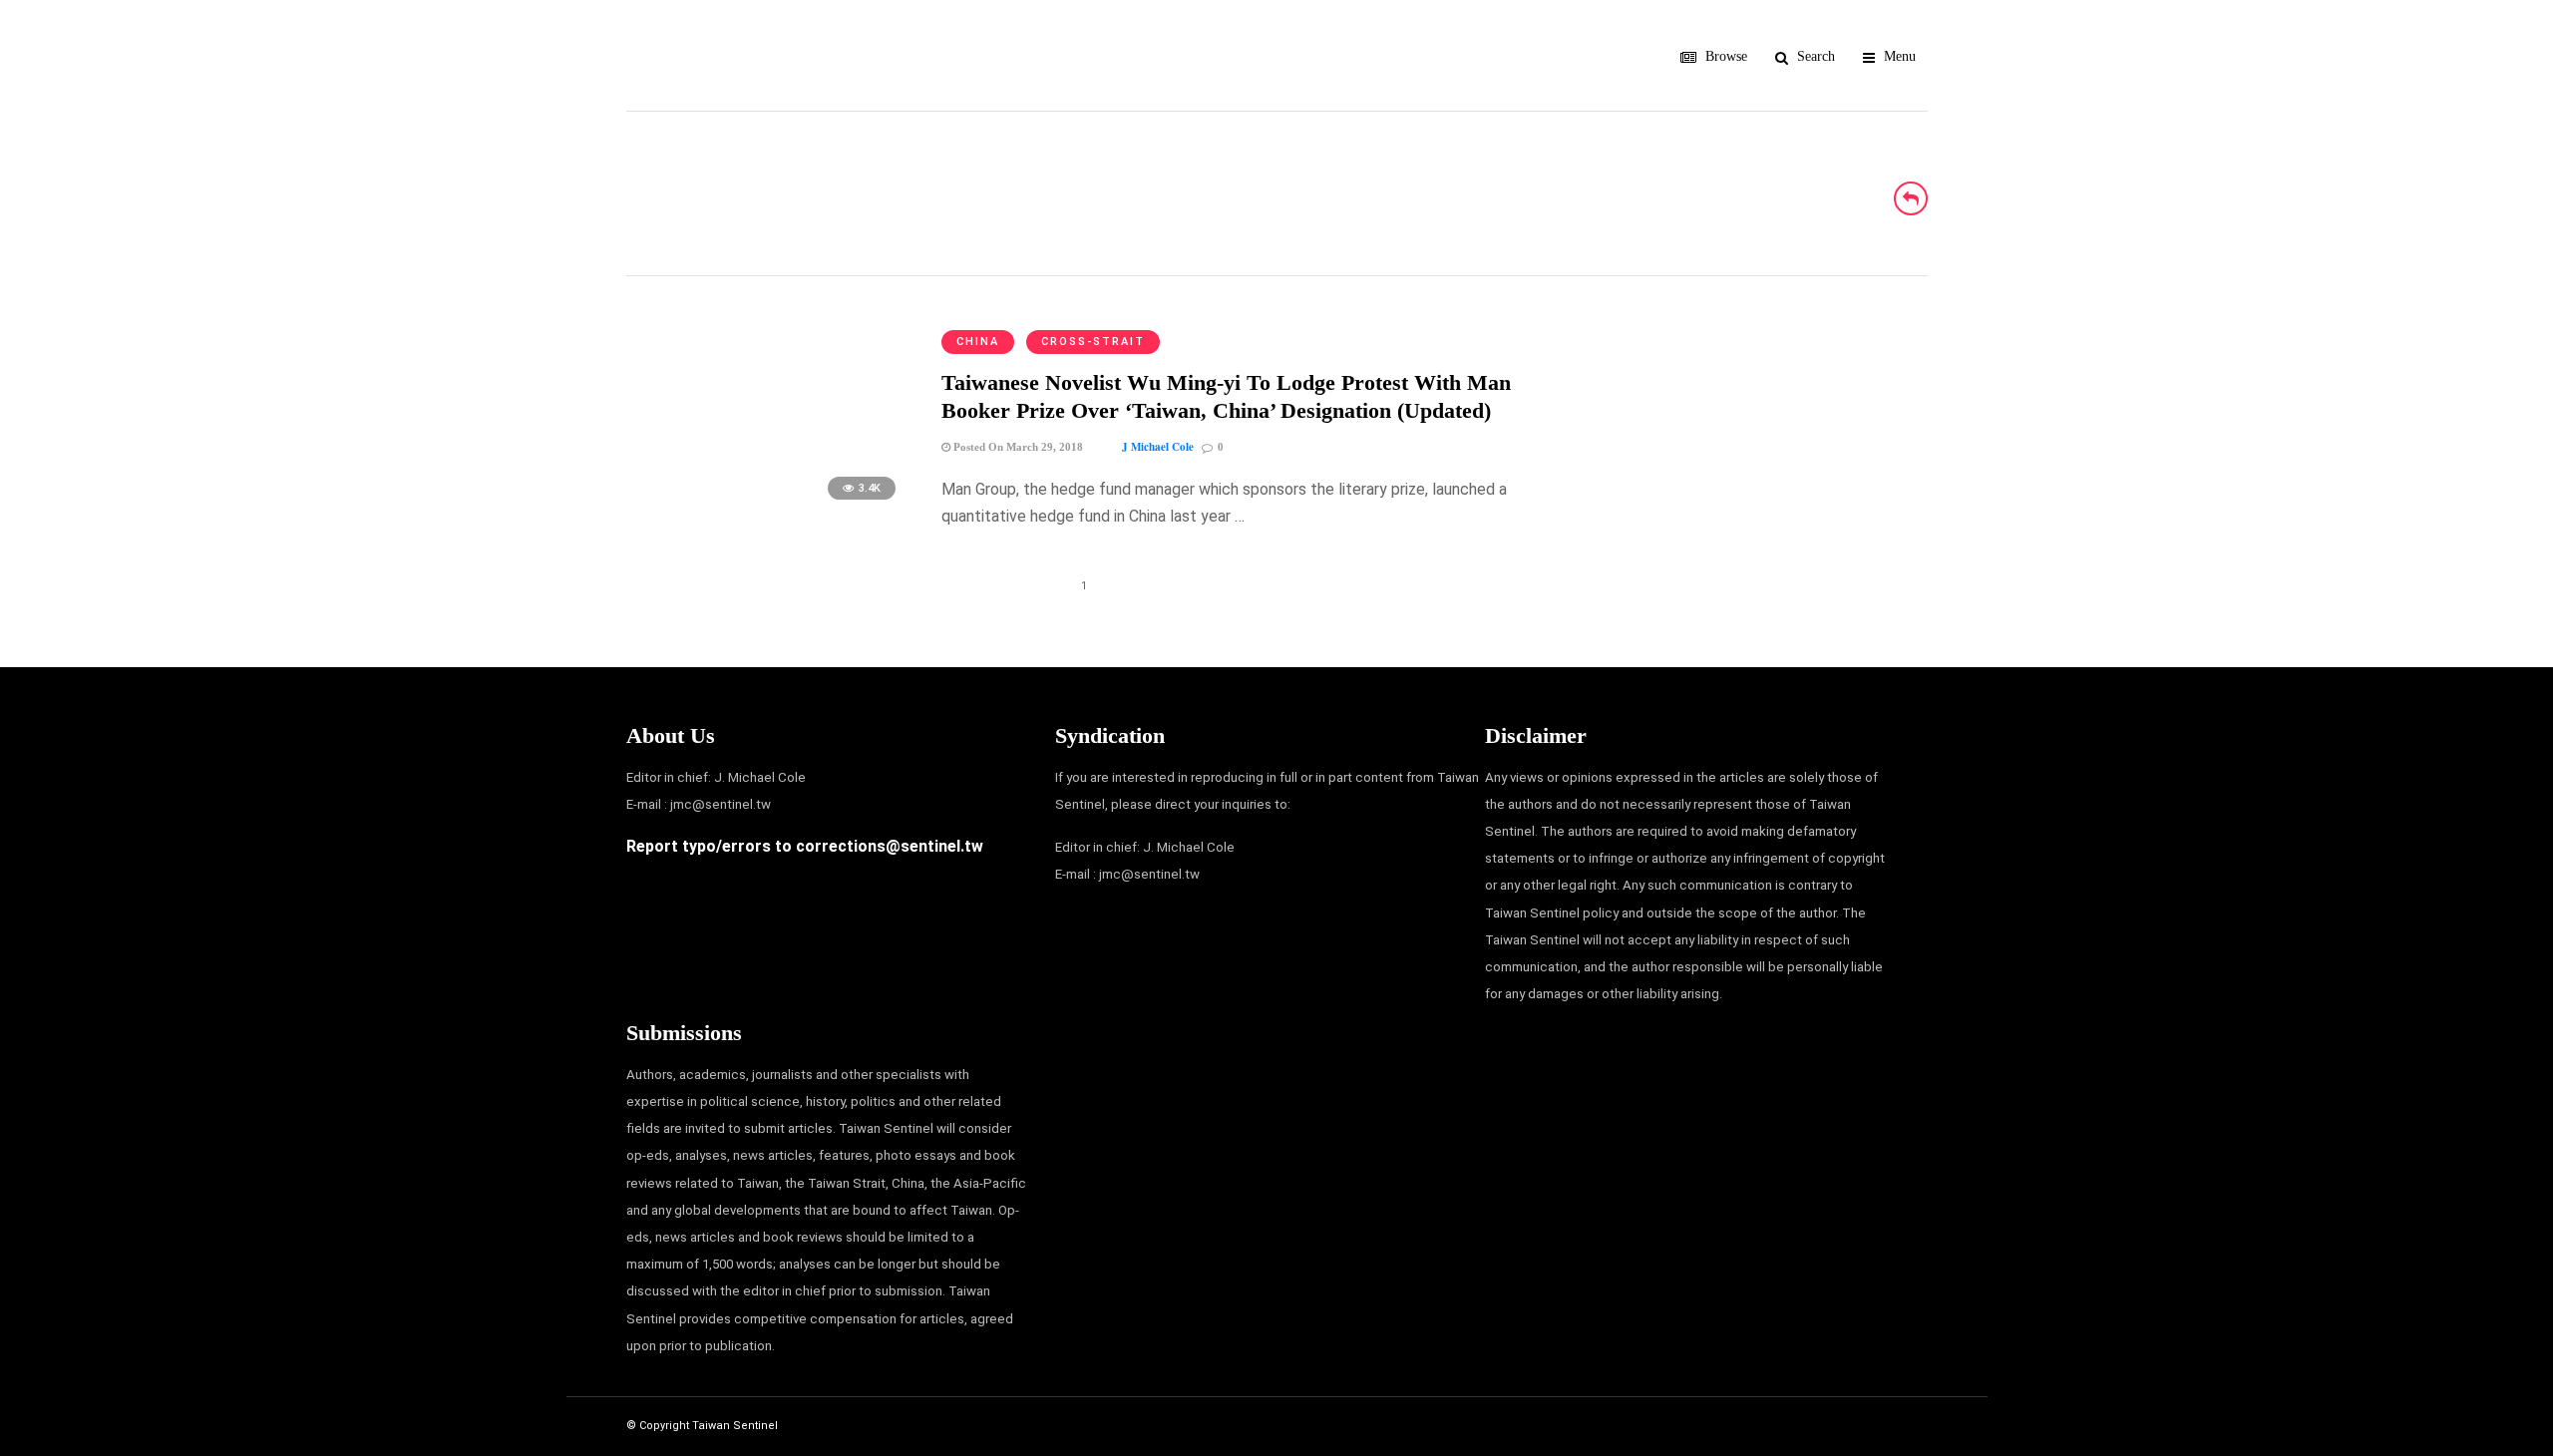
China (978, 342)
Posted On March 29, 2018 (1017, 447)
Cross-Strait (1093, 342)
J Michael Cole (1158, 447)
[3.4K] (767, 509)
